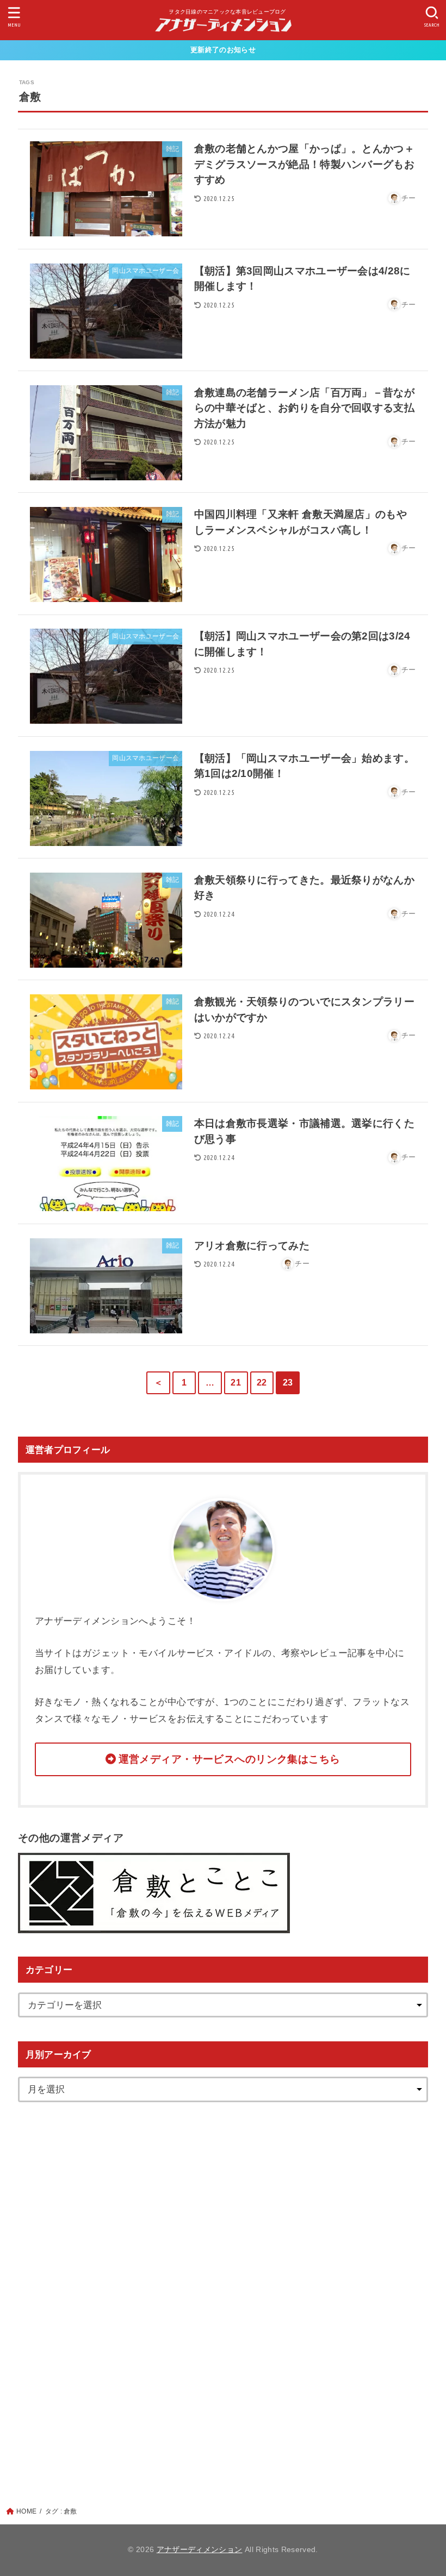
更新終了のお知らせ (223, 50)
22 (262, 1383)
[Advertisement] (223, 2289)
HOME (26, 2511)
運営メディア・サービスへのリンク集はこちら (230, 1759)
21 (236, 1383)
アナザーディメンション (200, 2550)
